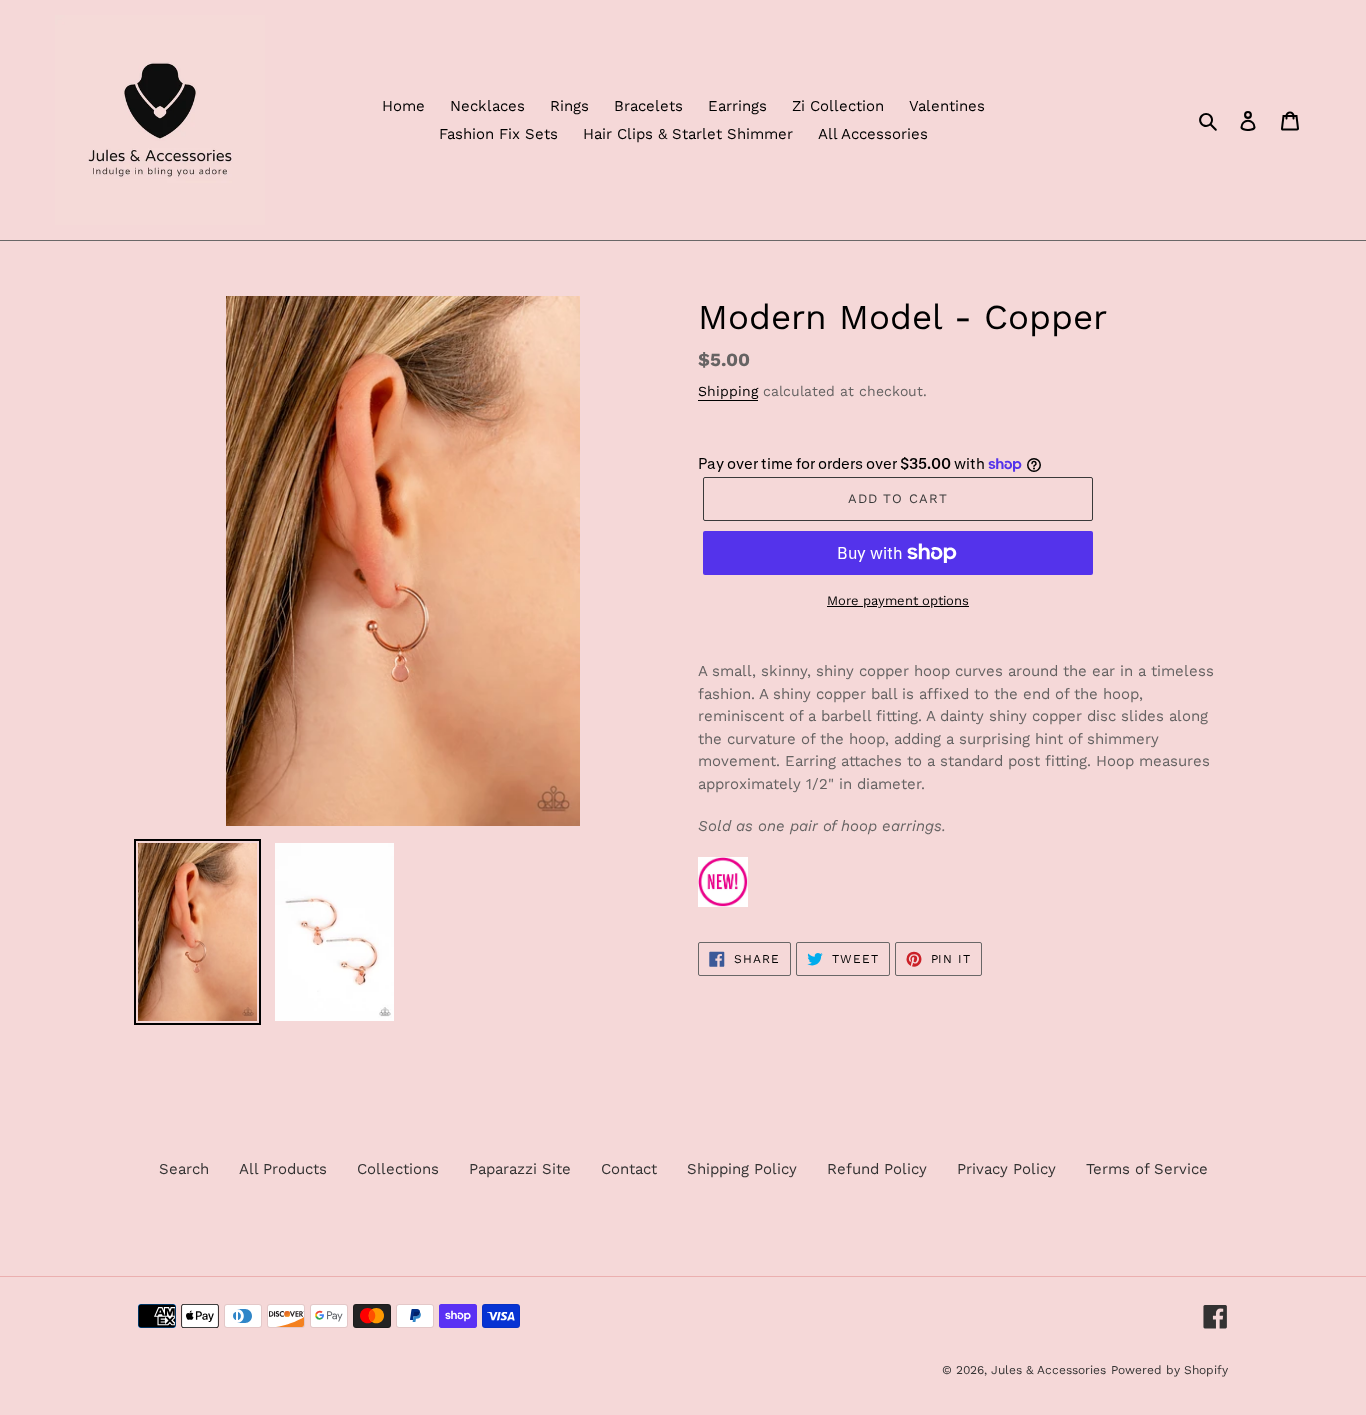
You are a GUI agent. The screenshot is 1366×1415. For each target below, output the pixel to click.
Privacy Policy (1006, 1169)
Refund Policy (877, 1169)
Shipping (728, 391)
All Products (283, 1169)
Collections (398, 1169)
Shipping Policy (742, 1169)
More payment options (898, 600)
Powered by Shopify (1169, 1370)
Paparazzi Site (520, 1169)
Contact (629, 1169)
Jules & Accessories (1048, 1370)
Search (184, 1169)
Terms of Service (1147, 1169)
